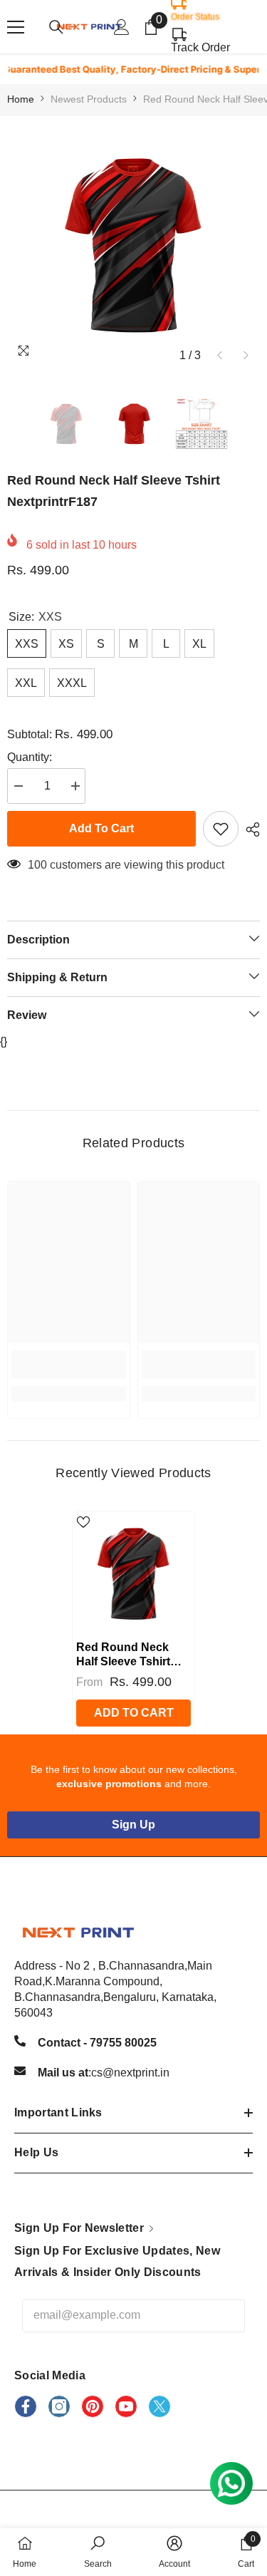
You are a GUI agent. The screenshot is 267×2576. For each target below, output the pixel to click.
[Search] (56, 27)
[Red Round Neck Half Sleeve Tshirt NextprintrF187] (133, 1572)
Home (21, 99)
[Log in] (122, 27)
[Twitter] (159, 2406)
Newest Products (89, 99)
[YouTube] (126, 2406)
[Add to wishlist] (221, 829)
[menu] (16, 27)
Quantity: (30, 757)
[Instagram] (59, 2406)
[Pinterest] (93, 2406)
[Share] (249, 829)
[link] (69, 1365)
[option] (133, 243)
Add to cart (101, 828)
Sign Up (133, 1825)
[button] (220, 355)
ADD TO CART (134, 1713)
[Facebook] (26, 2406)
